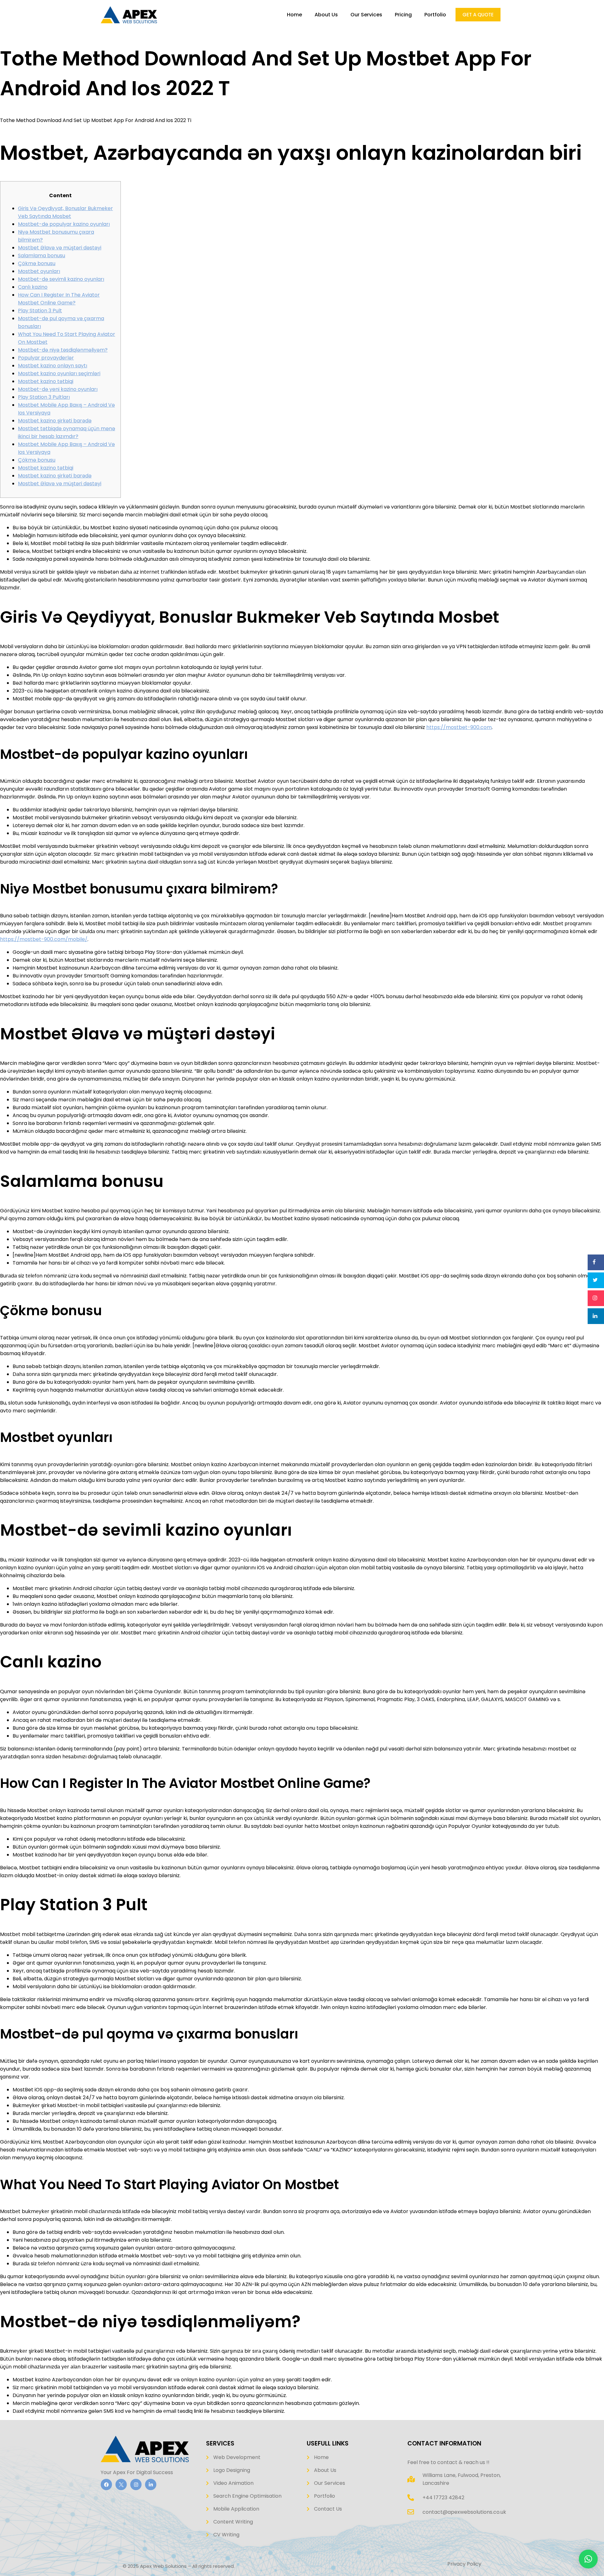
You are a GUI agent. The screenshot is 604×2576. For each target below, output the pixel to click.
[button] (588, 2559)
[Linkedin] (151, 2484)
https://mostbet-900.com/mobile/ (44, 939)
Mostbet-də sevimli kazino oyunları (61, 279)
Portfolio (435, 15)
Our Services (366, 15)
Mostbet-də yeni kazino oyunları (58, 389)
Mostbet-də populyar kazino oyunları (64, 224)
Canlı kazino (33, 287)
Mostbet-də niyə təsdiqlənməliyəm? (63, 350)
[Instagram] (136, 2484)
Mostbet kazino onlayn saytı (53, 366)
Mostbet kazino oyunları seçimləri (59, 373)
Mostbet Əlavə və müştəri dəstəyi (60, 248)
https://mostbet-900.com (459, 727)
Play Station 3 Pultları (44, 397)
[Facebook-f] (106, 2484)
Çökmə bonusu (37, 263)
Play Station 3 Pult (40, 311)
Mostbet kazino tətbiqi (46, 381)
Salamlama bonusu (42, 256)
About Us (326, 15)
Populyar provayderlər (46, 358)
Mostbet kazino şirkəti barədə (55, 421)
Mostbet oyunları (39, 271)
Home (294, 15)
